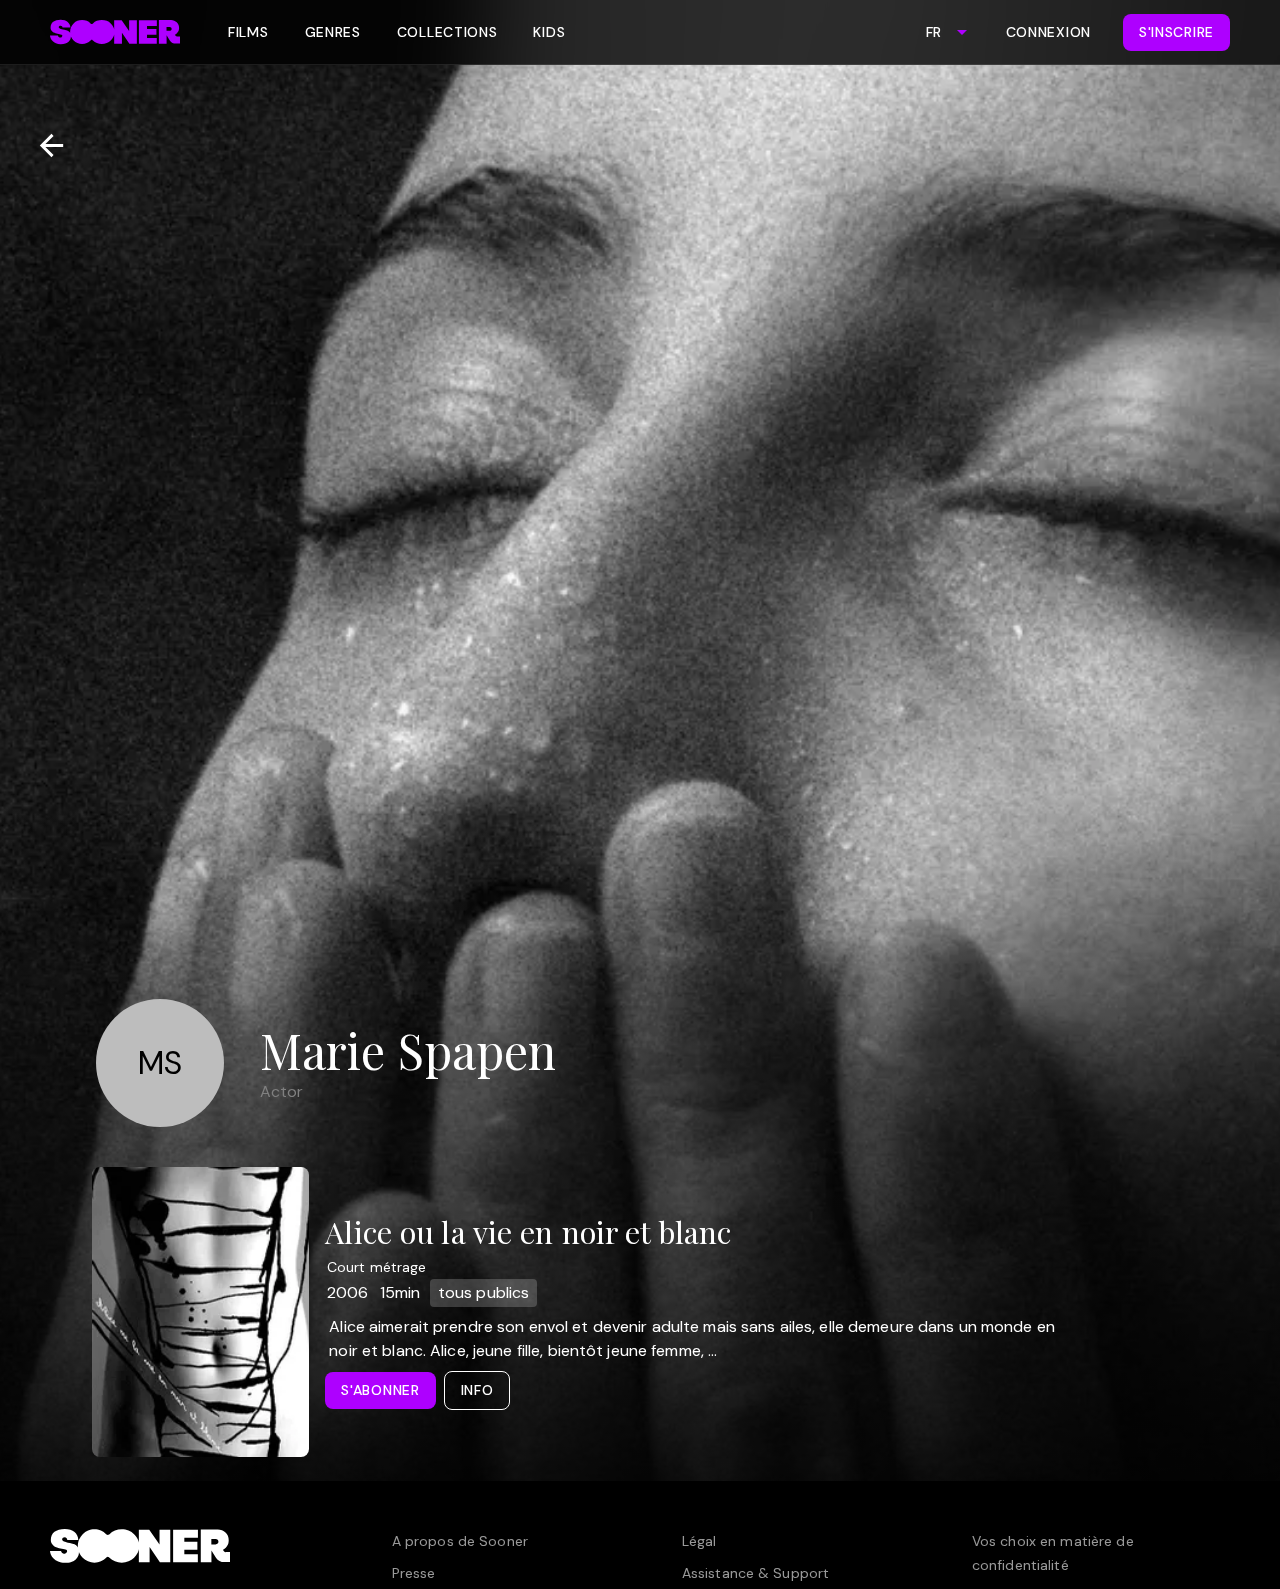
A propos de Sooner (460, 1541)
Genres (333, 32)
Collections (447, 32)
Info (477, 1390)
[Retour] (43, 145)
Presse (414, 1573)
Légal (699, 1541)
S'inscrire (1176, 32)
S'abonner (380, 1390)
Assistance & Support (755, 1573)
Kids (549, 32)
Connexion (1048, 32)
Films (248, 32)
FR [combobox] (933, 32)
